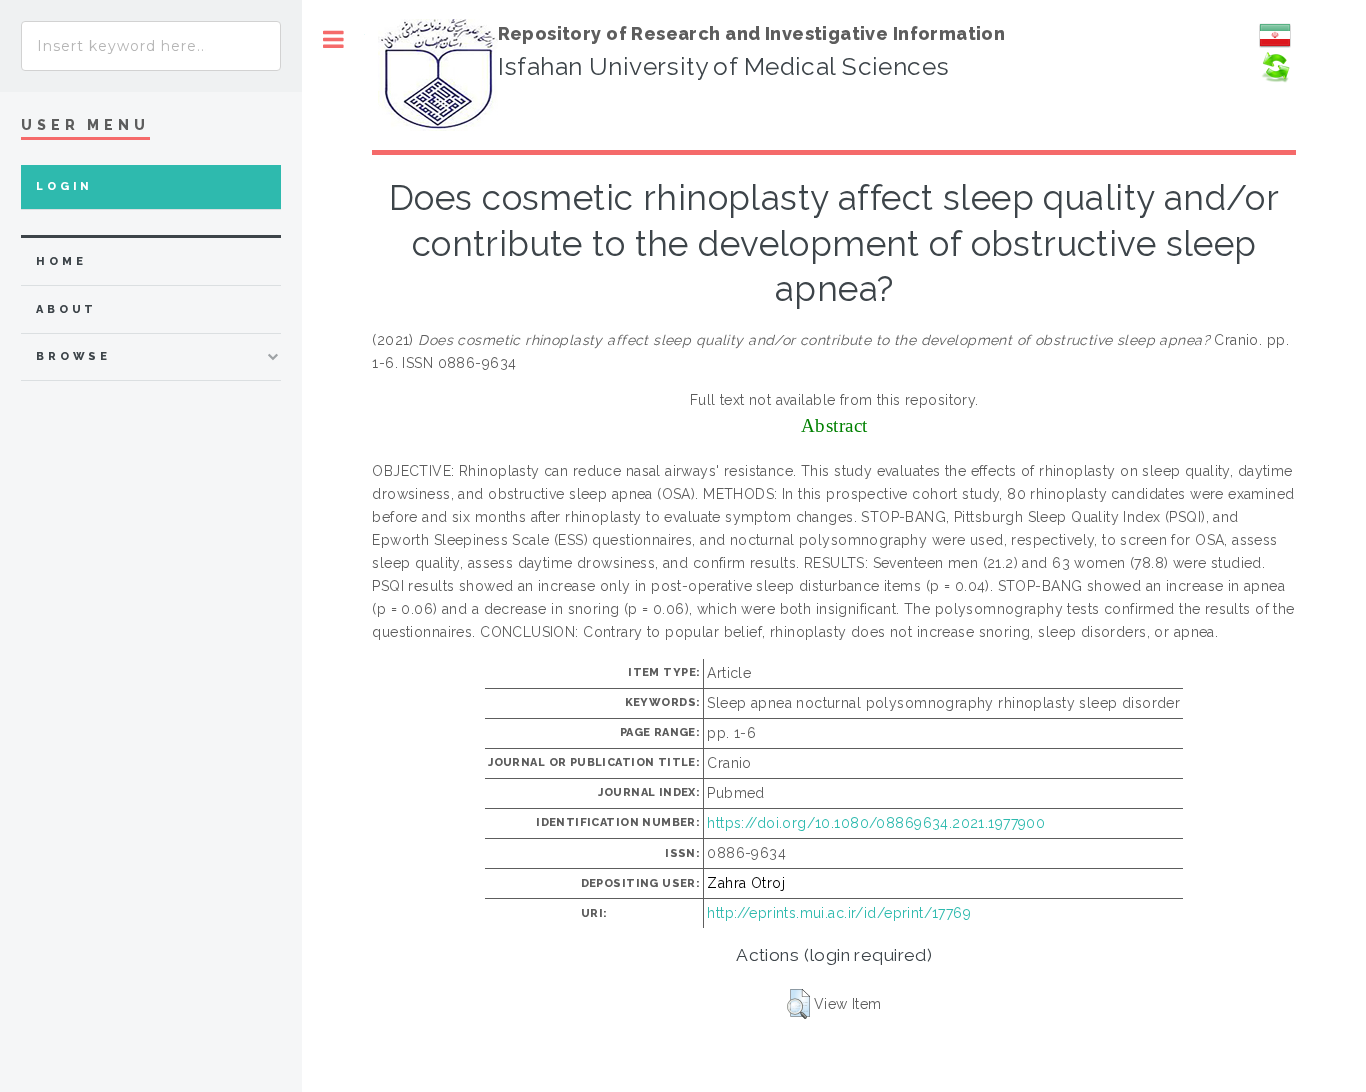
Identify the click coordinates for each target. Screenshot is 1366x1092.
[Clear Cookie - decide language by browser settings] (1275, 78)
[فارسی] (1275, 46)
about (66, 309)
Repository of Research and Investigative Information (752, 33)
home (61, 261)
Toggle (333, 39)
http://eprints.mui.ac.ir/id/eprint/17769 (839, 913)
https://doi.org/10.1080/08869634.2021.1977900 (876, 823)
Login (64, 186)
